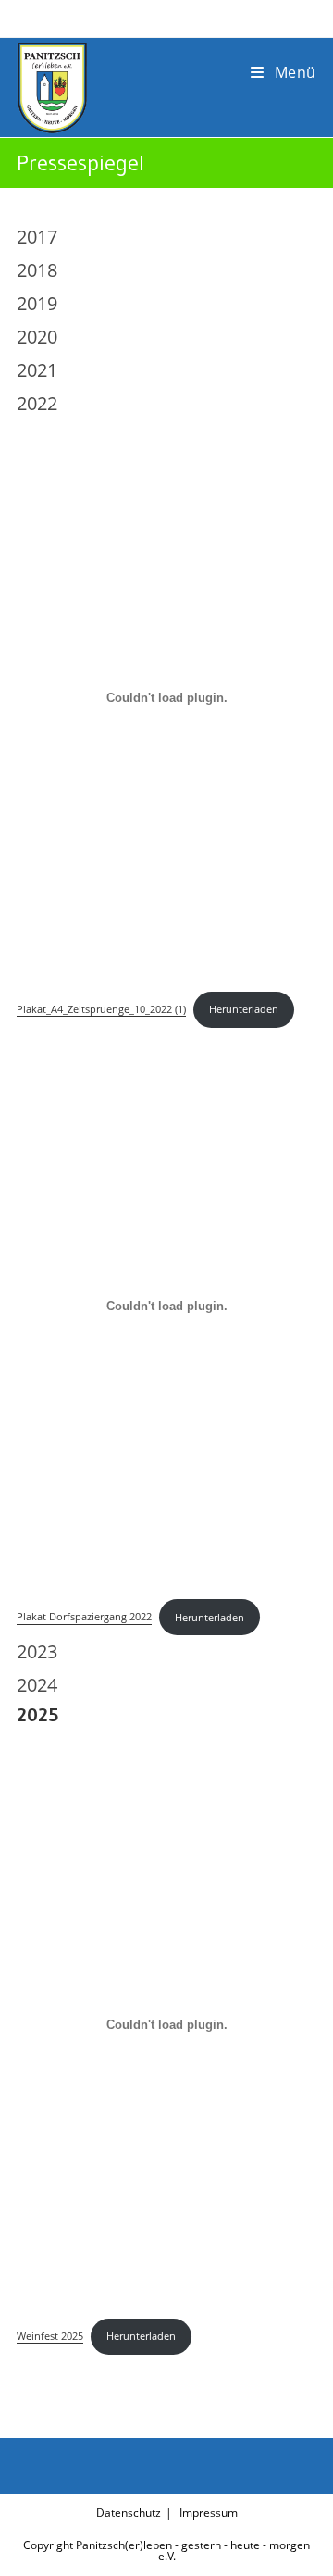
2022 (37, 403)
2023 (37, 1651)
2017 (37, 237)
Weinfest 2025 (50, 2336)
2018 (37, 270)
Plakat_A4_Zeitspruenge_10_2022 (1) (101, 1009)
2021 (37, 370)
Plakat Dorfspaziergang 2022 (84, 1617)
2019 (37, 303)
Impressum (209, 2513)
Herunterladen (244, 1009)
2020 (37, 337)
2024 (37, 1685)
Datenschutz (129, 2513)
